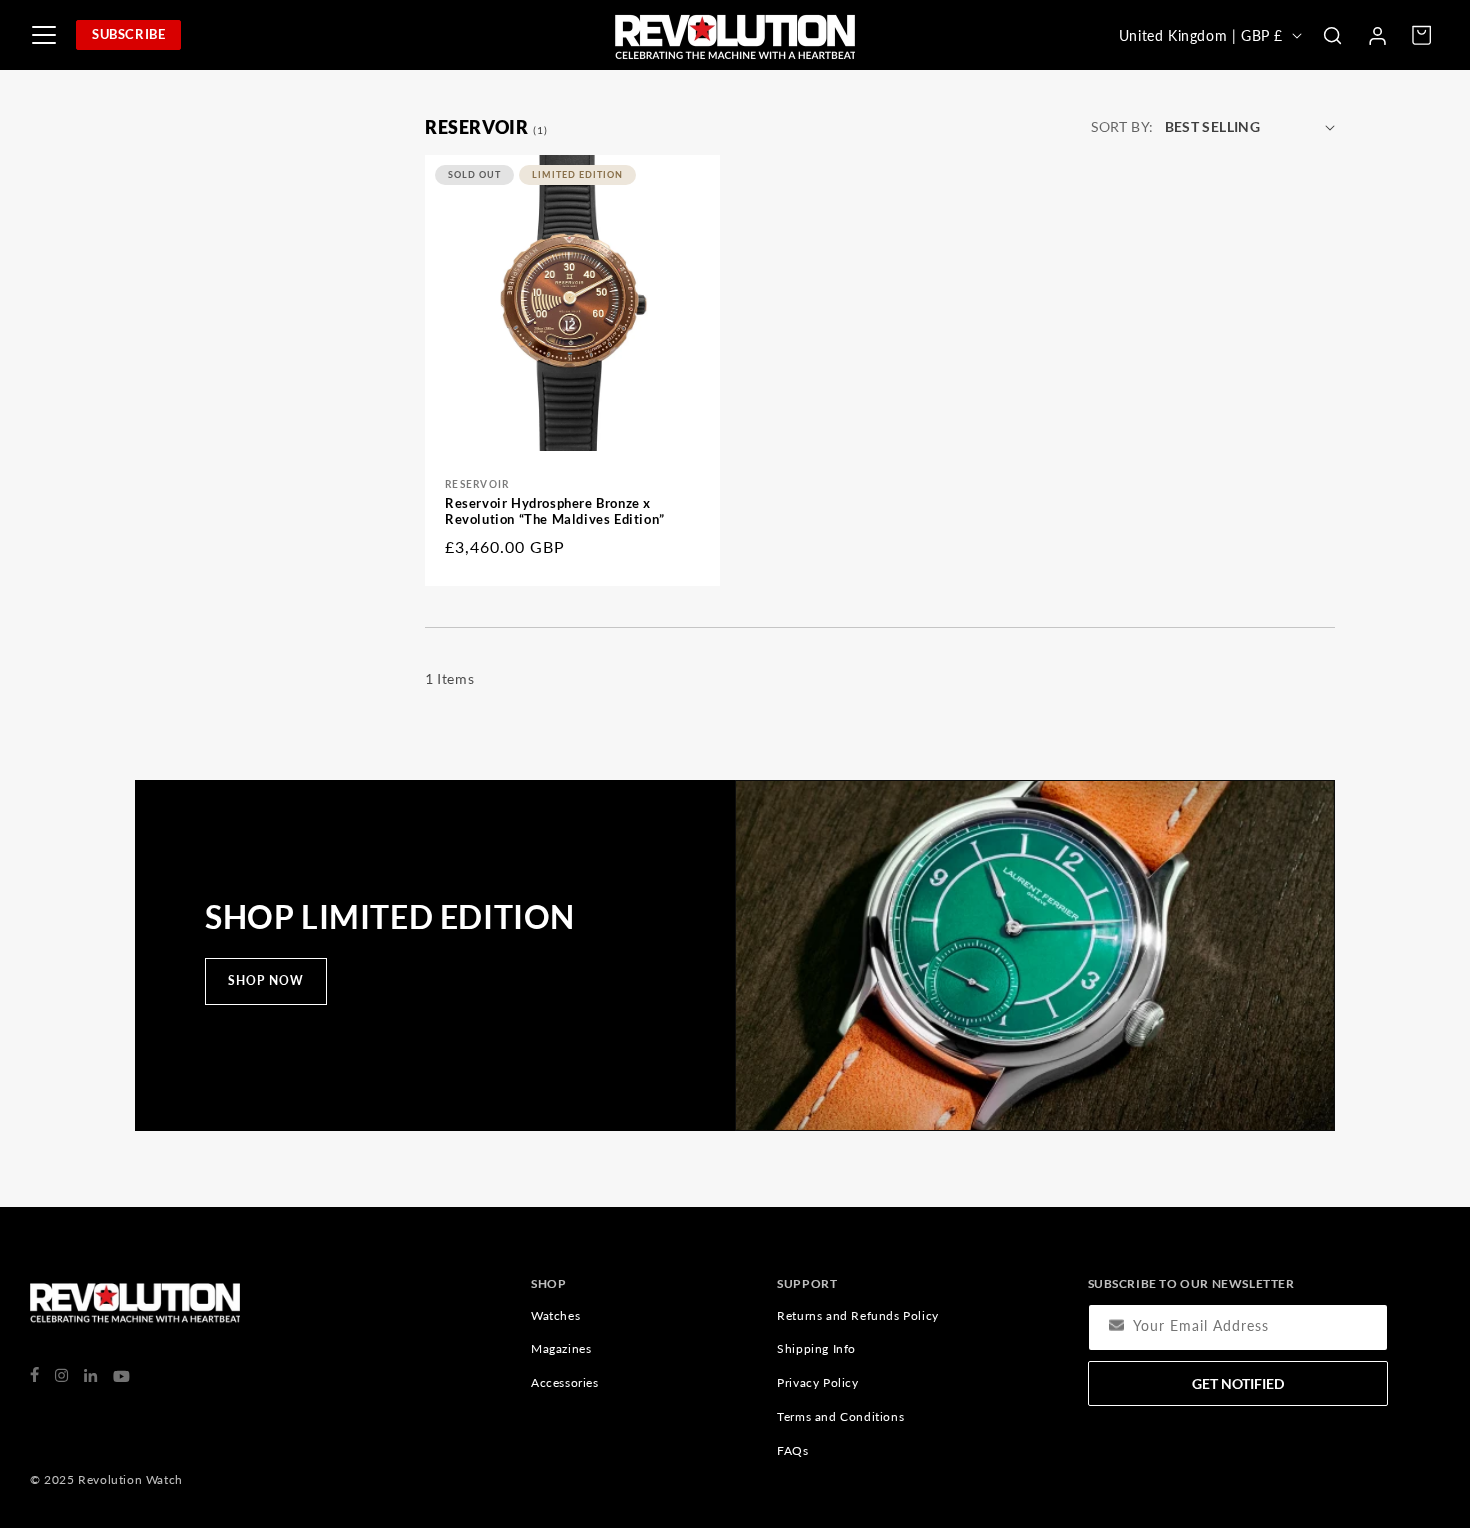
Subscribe (128, 34)
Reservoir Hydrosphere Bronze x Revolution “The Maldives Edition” (555, 511)
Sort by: (1122, 126)
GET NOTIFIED (1238, 1383)
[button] (1332, 35)
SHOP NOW (266, 980)
